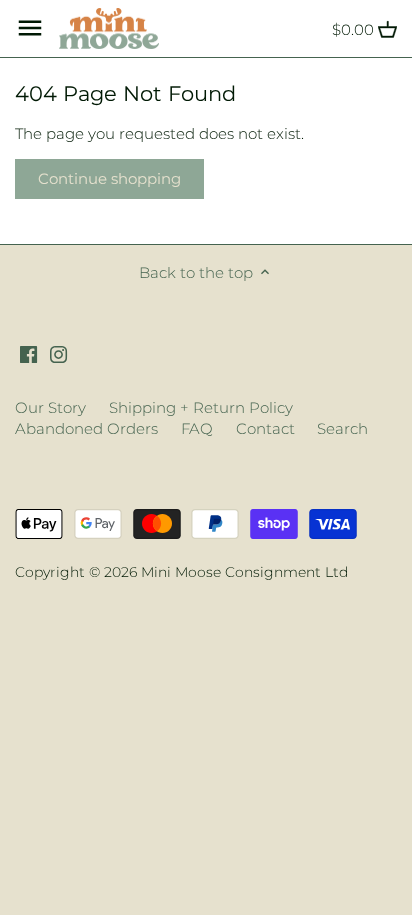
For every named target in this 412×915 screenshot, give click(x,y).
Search (342, 428)
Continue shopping (109, 178)
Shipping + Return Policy (201, 407)
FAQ (197, 428)
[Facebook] (28, 352)
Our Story (50, 407)
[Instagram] (58, 352)
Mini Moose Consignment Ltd (244, 572)
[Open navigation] (30, 28)
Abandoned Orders (86, 428)
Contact (265, 428)
